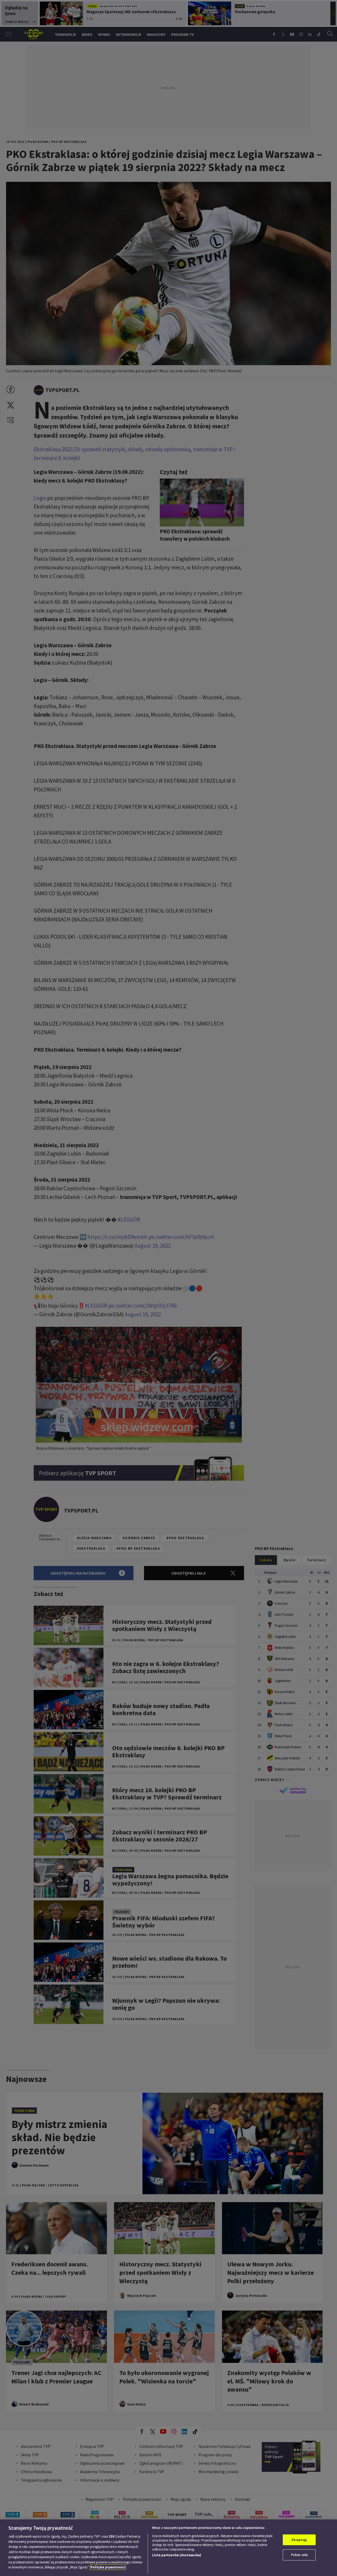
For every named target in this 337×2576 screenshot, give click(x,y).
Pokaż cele (299, 2555)
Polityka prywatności (108, 2567)
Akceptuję (299, 2540)
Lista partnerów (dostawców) (177, 2555)
